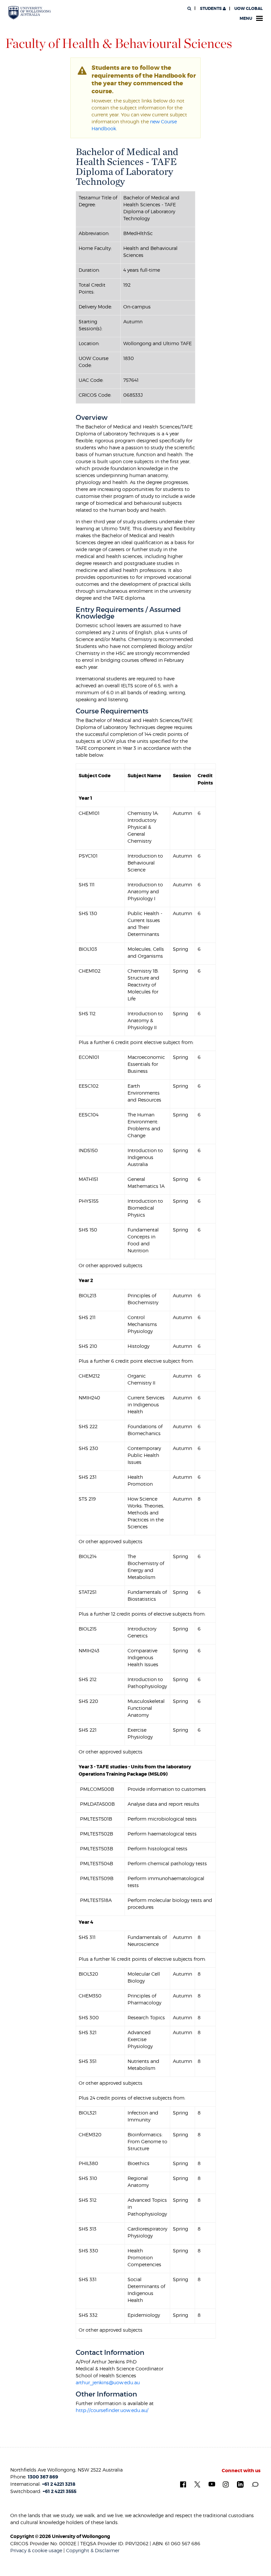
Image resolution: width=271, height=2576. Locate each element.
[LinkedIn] (240, 2484)
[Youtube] (212, 2484)
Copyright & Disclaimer (93, 2550)
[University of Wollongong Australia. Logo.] (30, 13)
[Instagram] (226, 2484)
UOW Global (249, 9)
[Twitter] (197, 2484)
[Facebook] (183, 2484)
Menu (246, 19)
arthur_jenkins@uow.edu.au (108, 2382)
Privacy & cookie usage (36, 2550)
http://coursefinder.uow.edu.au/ (112, 2410)
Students (211, 9)
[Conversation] (255, 2484)
